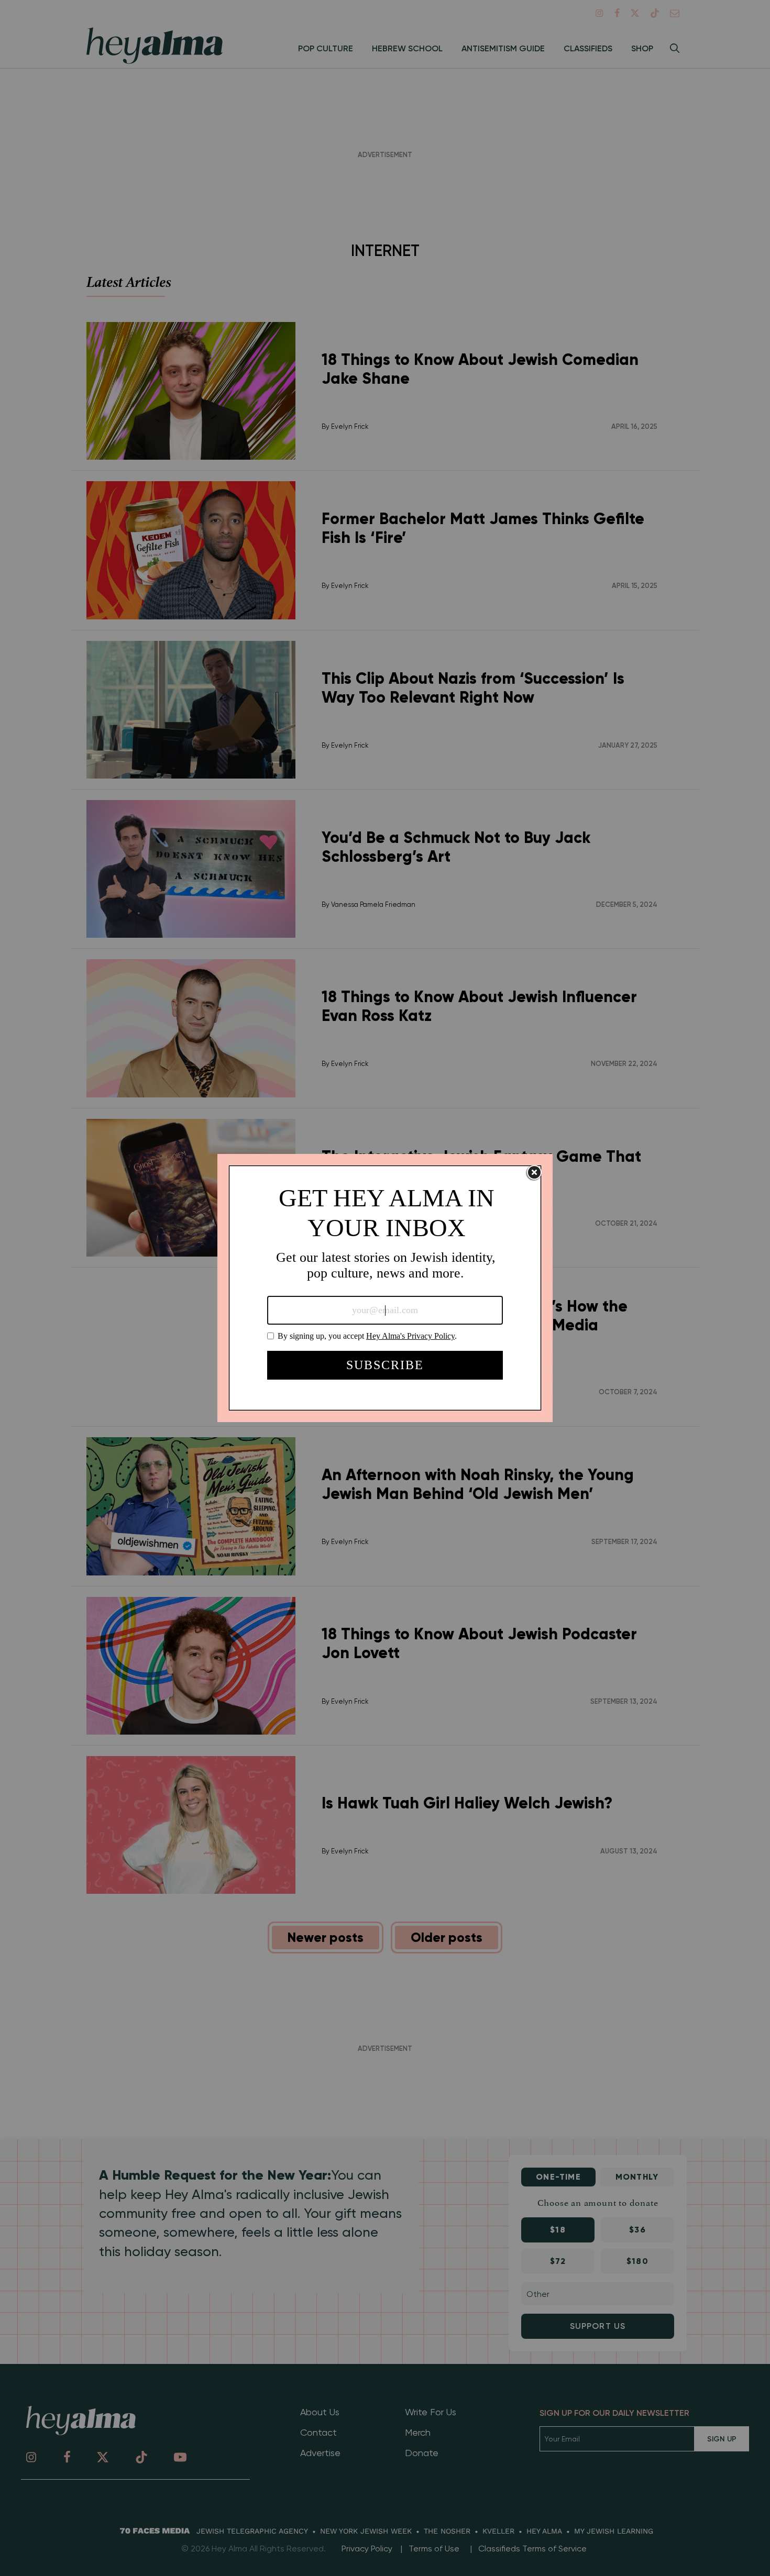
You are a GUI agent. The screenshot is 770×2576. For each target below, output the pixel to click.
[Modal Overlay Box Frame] (385, 1288)
